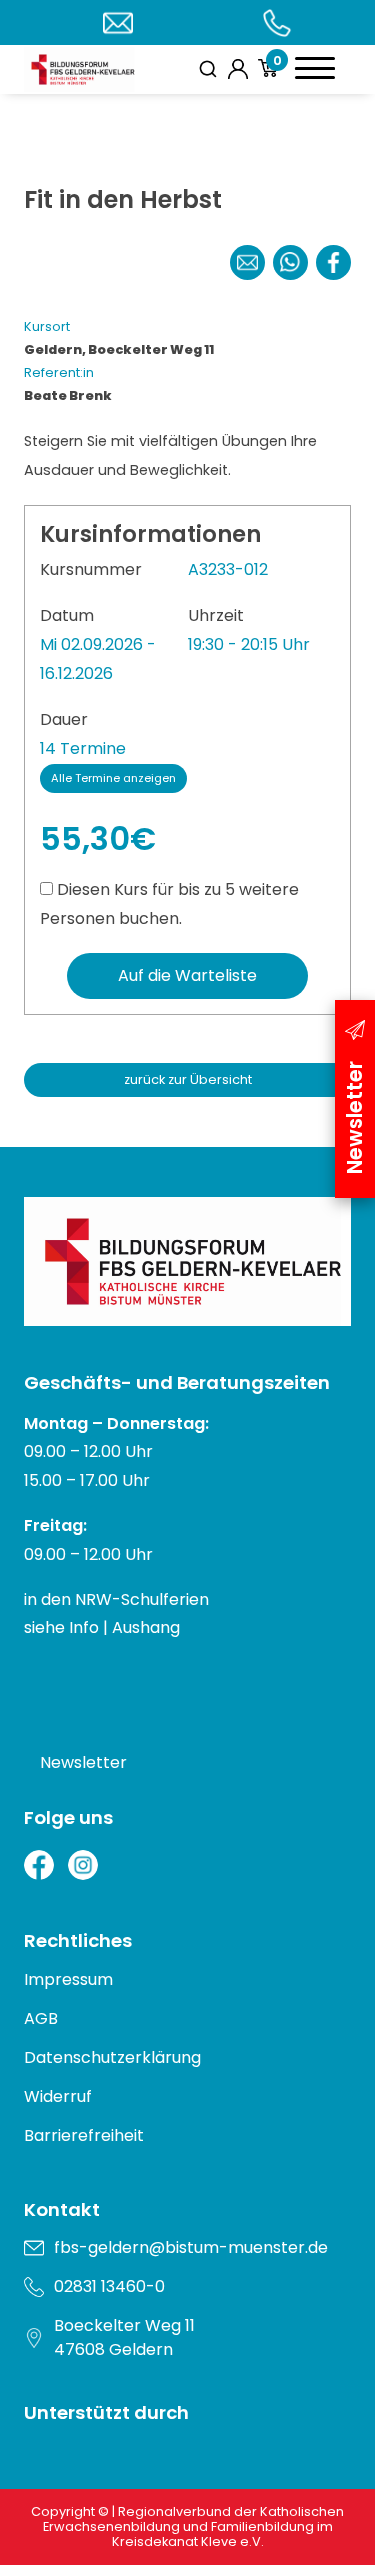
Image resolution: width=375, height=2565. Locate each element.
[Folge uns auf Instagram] (83, 1865)
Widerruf (58, 2096)
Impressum (68, 1979)
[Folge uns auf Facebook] (39, 1865)
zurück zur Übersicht (188, 1079)
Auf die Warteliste (187, 975)
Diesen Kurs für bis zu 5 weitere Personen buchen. (169, 904)
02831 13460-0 (109, 2286)
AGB (41, 2018)
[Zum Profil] (238, 69)
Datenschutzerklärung (112, 2057)
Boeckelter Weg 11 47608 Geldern (124, 2337)
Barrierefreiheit (84, 2135)
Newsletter (83, 1762)
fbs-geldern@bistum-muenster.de (191, 2247)
